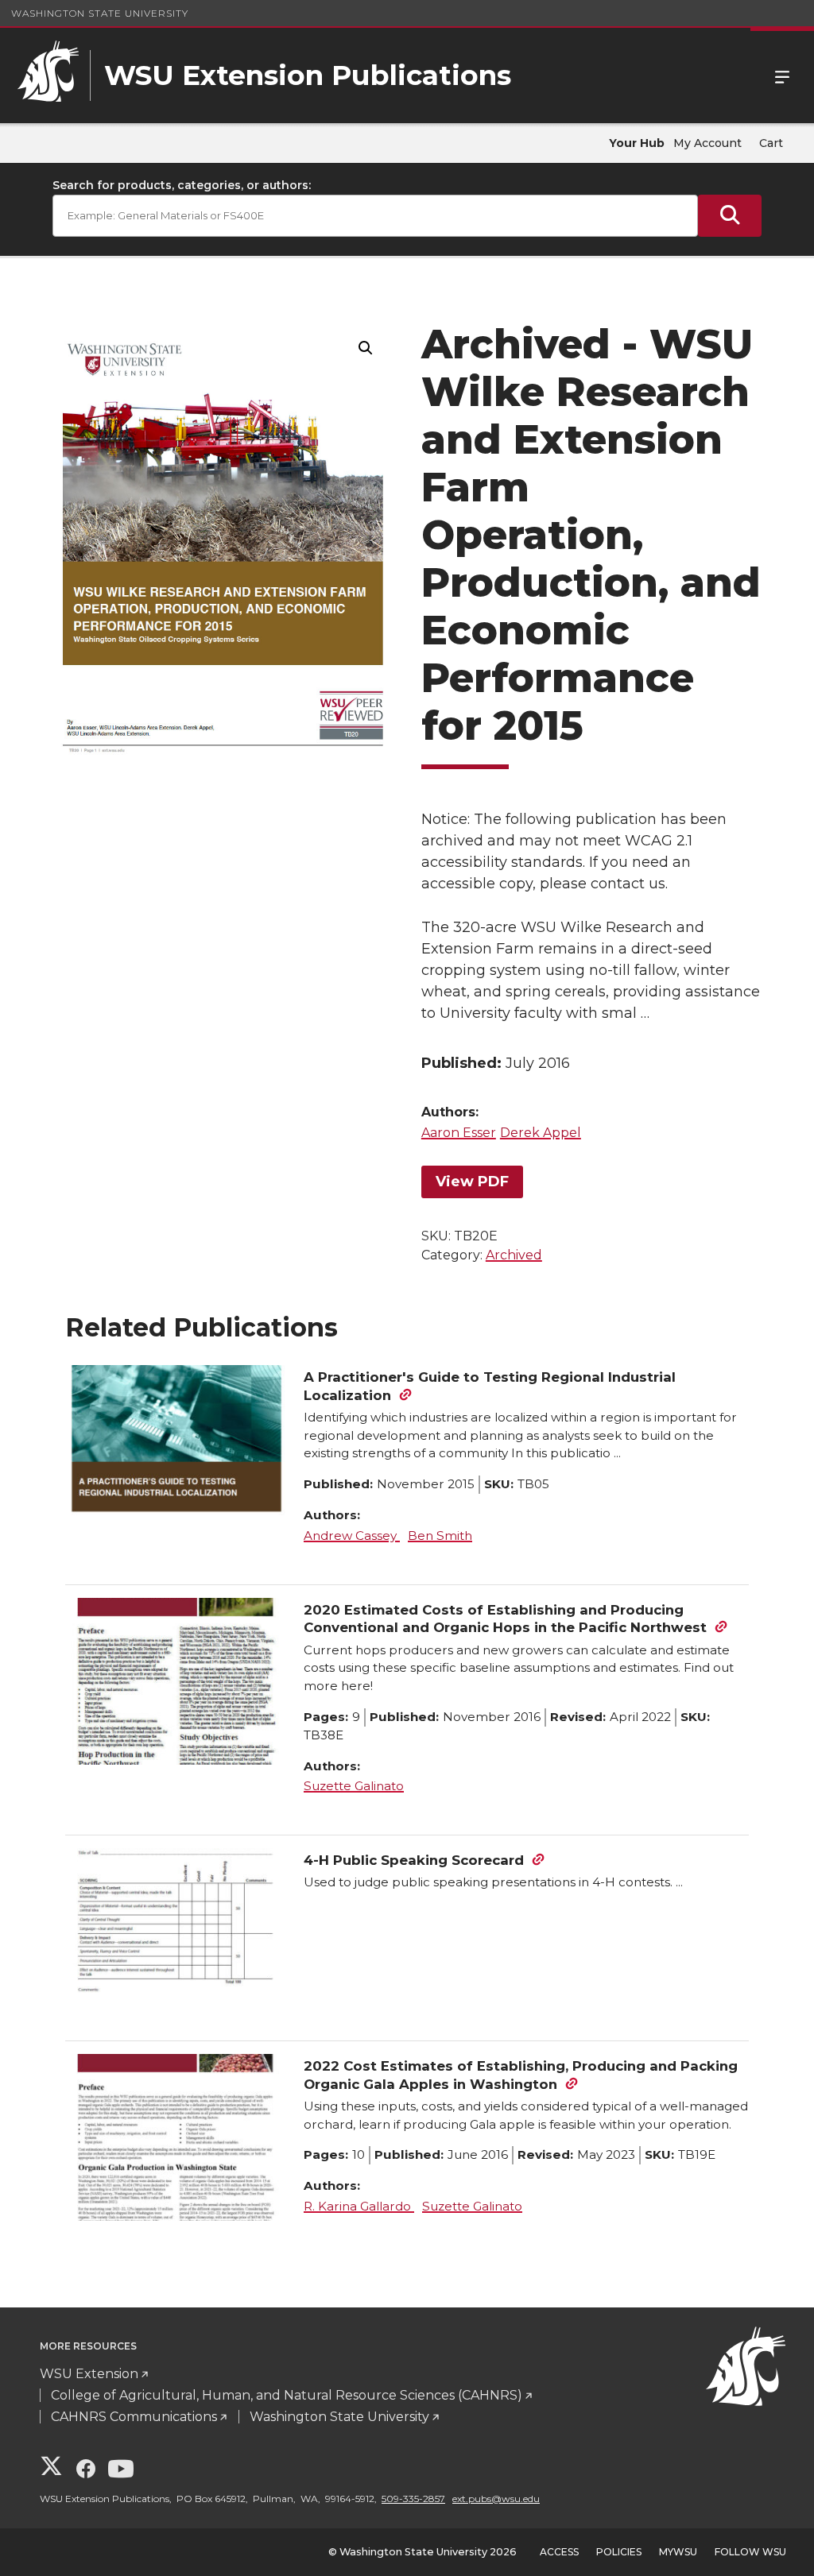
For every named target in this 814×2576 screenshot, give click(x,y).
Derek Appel (541, 1133)
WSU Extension (89, 2374)
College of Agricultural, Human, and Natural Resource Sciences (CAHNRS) (287, 2395)
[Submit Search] (730, 216)
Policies (619, 2552)
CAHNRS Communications (134, 2417)
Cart (771, 143)
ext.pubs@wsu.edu (496, 2499)
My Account (707, 143)
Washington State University (100, 13)
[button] (366, 348)
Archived (514, 1255)
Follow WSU (750, 2552)
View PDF (472, 1182)
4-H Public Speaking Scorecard (414, 1860)
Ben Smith (440, 1536)
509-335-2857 (413, 2499)
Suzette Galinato (354, 1786)
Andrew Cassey (352, 1536)
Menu (782, 75)
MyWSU (678, 2552)
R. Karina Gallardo (359, 2206)
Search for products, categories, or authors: (182, 185)
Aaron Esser (459, 1133)
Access (559, 2552)
